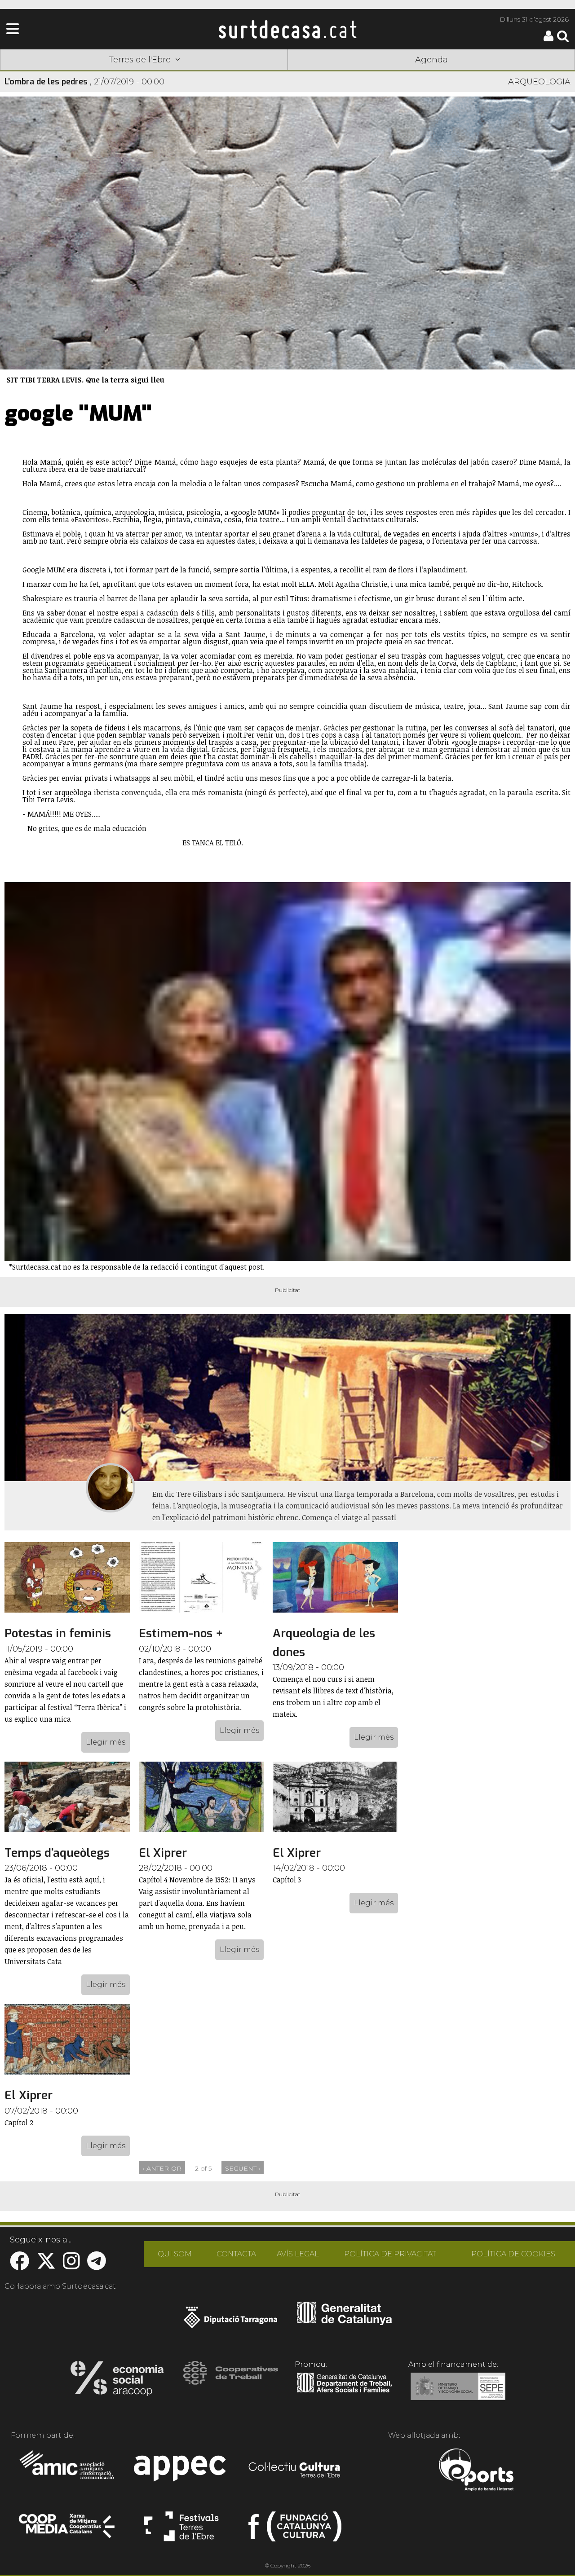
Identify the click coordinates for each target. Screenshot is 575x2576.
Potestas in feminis (58, 1633)
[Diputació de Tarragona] (231, 2322)
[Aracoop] (117, 2381)
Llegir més (106, 1742)
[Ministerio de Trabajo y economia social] (458, 2393)
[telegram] (97, 2266)
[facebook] (20, 2266)
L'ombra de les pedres (46, 82)
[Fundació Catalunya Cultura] (295, 2530)
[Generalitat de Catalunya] (344, 2322)
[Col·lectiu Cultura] (295, 2471)
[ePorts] (476, 2471)
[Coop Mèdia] (68, 2530)
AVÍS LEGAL (298, 2254)
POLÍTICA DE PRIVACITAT (390, 2254)
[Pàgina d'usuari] (548, 39)
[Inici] (287, 29)
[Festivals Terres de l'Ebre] (181, 2530)
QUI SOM (175, 2254)
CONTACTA (236, 2254)
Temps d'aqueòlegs (57, 1853)
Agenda (431, 60)
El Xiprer (163, 1853)
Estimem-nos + (181, 1633)
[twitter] (46, 2266)
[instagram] (71, 2266)
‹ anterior (162, 2168)
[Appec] (181, 2471)
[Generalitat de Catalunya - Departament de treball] (344, 2393)
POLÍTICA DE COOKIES (513, 2254)
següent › (243, 2168)
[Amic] (68, 2471)
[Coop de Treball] (231, 2381)
